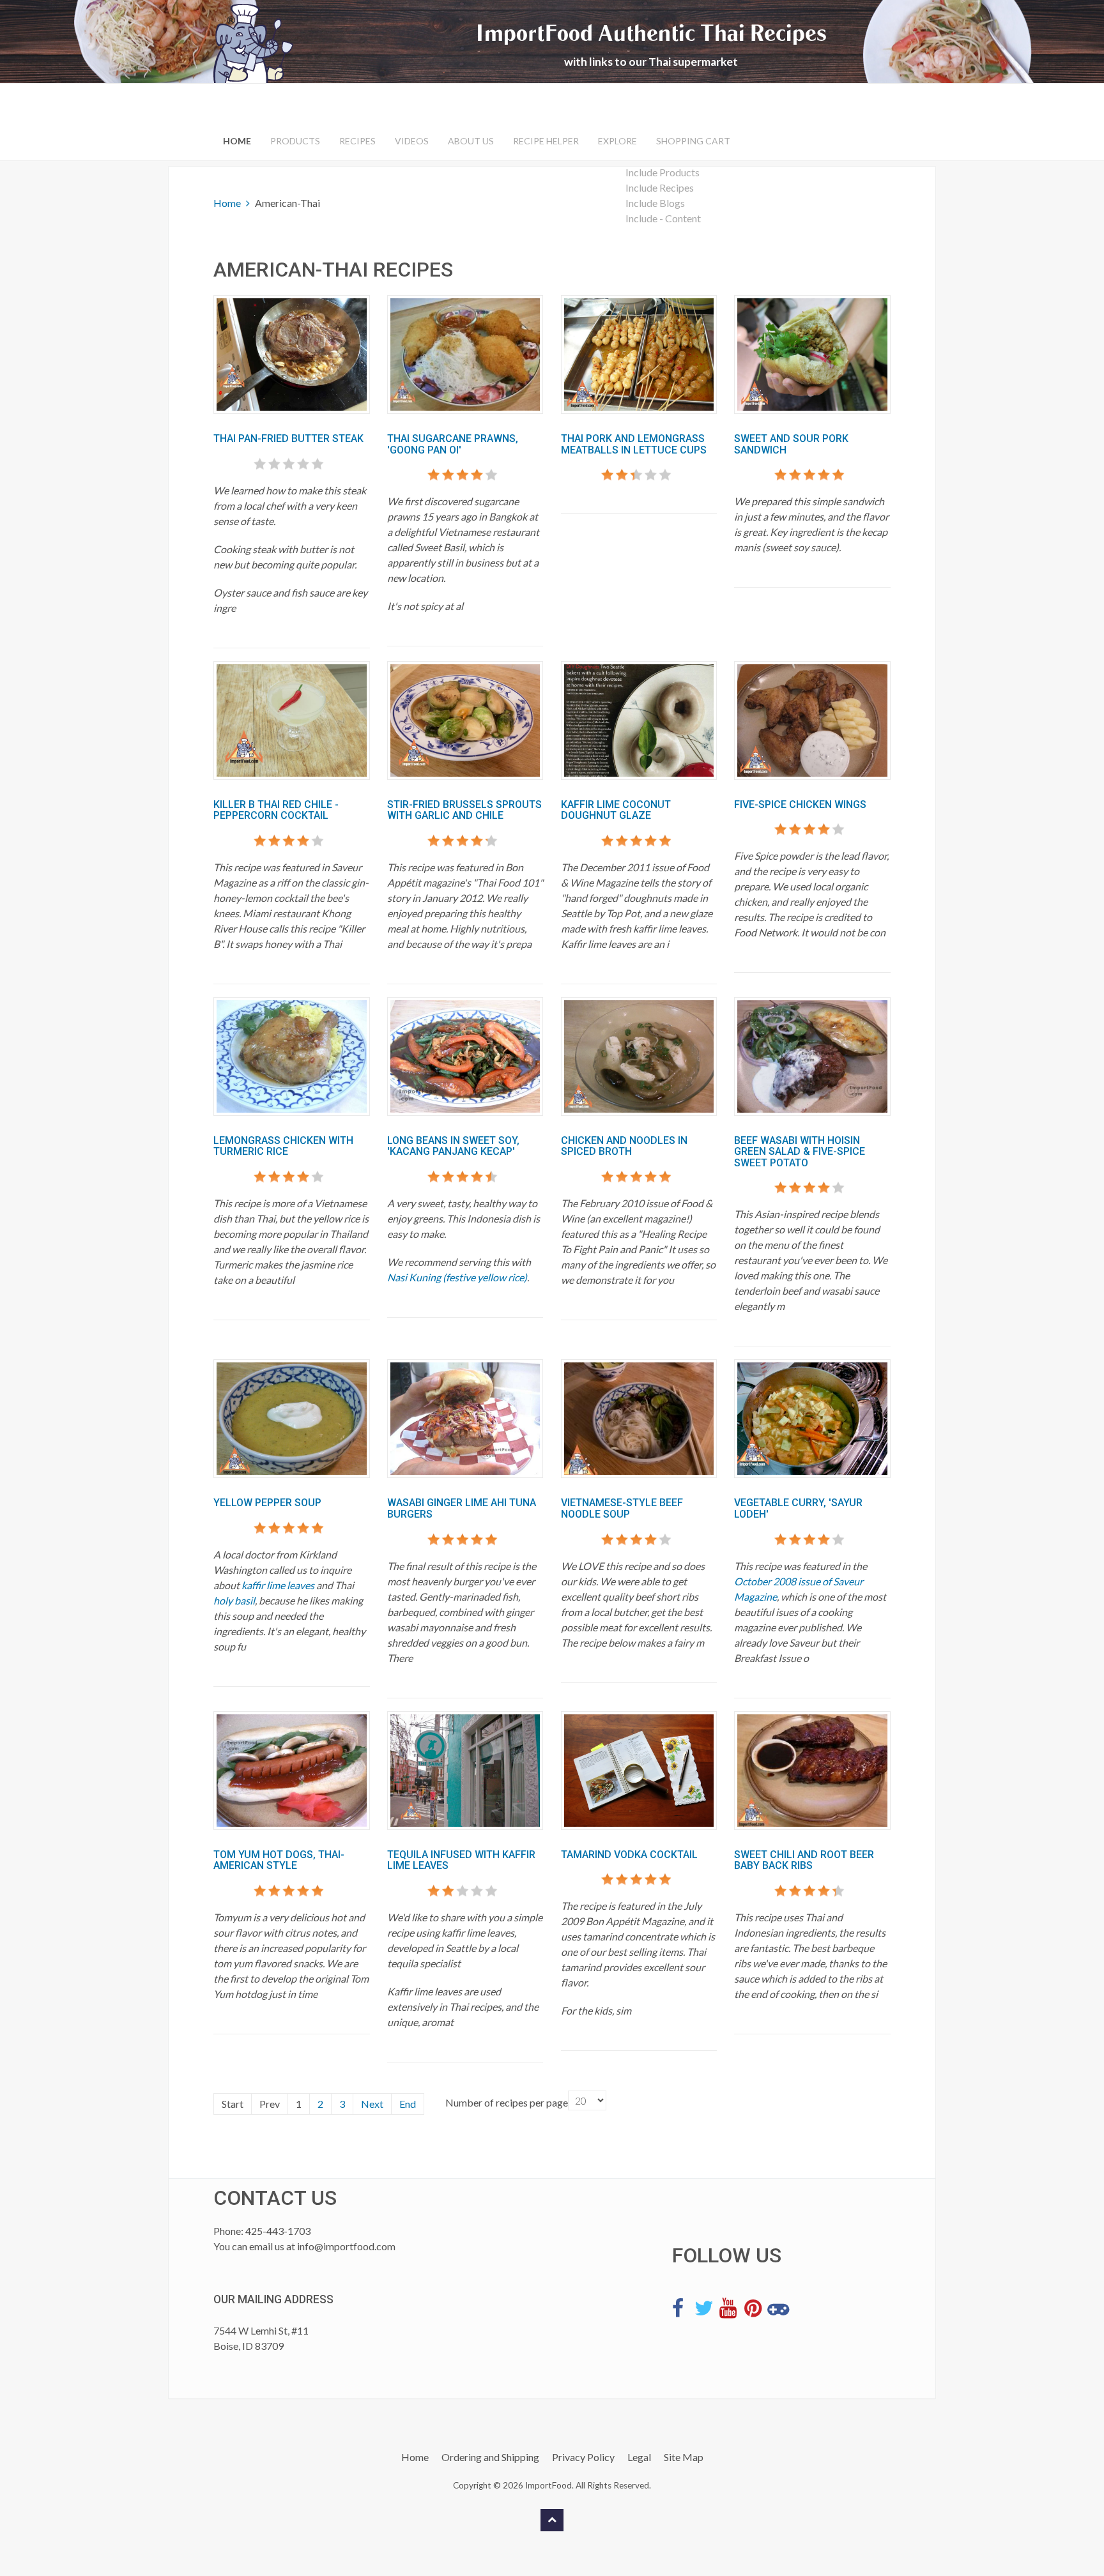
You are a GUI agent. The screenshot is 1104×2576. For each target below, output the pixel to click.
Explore (617, 141)
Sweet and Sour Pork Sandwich (791, 444)
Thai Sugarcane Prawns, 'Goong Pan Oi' (453, 444)
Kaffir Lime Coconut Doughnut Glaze (616, 810)
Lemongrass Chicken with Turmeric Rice (283, 1146)
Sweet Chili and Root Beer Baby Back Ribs (804, 1860)
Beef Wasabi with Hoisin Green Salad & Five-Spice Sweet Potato (800, 1152)
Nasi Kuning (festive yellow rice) (457, 1277)
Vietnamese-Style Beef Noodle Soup (622, 1508)
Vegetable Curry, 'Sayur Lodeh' (798, 1508)
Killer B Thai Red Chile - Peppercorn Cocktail (276, 810)
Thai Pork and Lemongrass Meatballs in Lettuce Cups (634, 444)
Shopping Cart (693, 141)
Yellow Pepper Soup (267, 1503)
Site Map (684, 2457)
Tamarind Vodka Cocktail (629, 1855)
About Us (471, 141)
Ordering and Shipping (490, 2457)
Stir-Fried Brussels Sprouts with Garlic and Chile (464, 810)
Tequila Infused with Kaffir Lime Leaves (461, 1860)
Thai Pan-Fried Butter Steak (288, 438)
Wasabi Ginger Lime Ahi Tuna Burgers (462, 1508)
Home (237, 141)
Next (372, 2104)
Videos (412, 141)
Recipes (357, 141)
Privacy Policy (583, 2457)
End (408, 2104)
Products (295, 141)
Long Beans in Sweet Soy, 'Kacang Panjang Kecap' (453, 1146)
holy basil (234, 1600)
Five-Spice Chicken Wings (800, 804)
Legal (639, 2457)
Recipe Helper (546, 141)
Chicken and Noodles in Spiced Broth (624, 1146)
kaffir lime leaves (278, 1585)
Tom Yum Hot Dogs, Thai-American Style (279, 1860)
